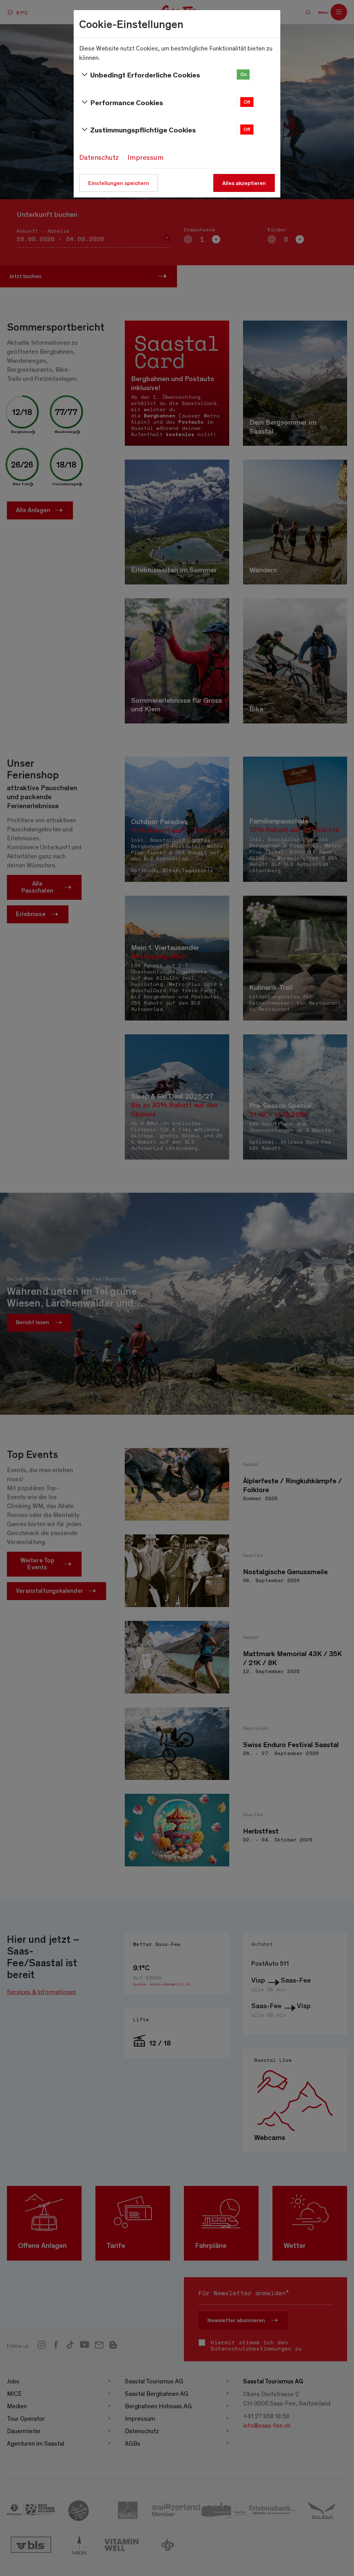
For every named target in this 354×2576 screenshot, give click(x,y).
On (244, 74)
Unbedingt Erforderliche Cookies (145, 75)
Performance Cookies (127, 102)
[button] (245, 75)
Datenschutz (99, 157)
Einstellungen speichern (119, 183)
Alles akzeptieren (244, 183)
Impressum (146, 157)
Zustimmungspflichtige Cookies (143, 130)
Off (247, 102)
